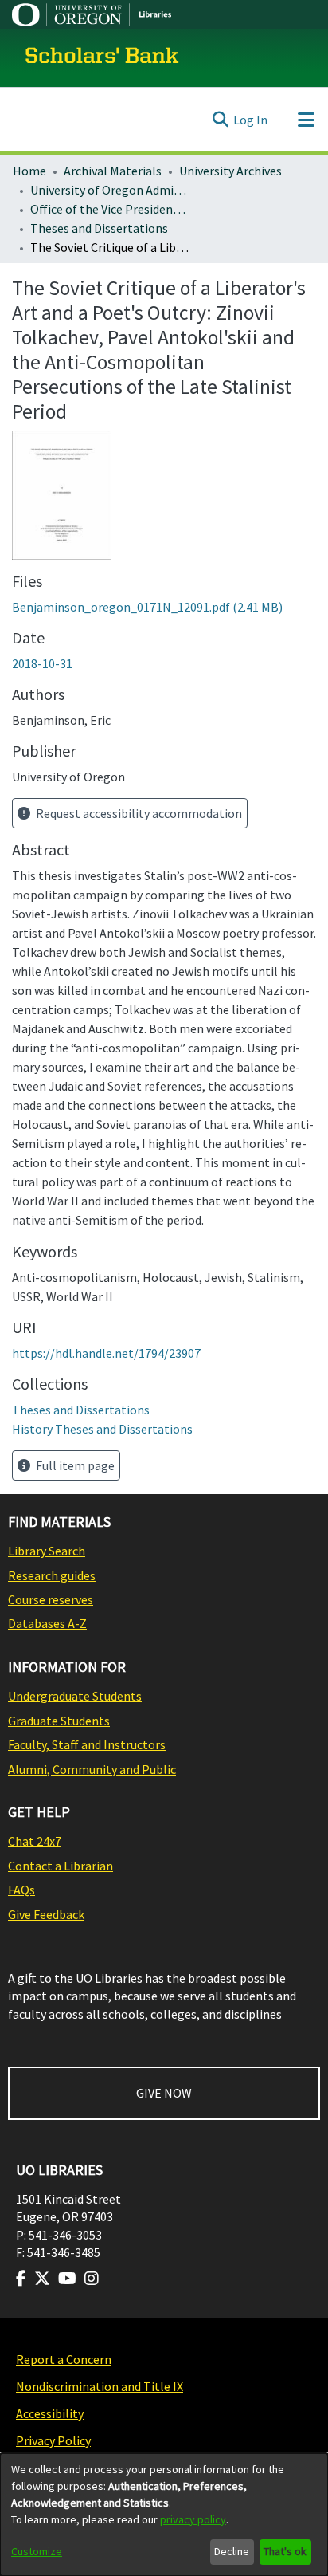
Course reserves (51, 1599)
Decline (232, 2551)
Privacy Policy (53, 2440)
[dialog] (164, 2515)
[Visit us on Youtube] (67, 2279)
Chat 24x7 (35, 1841)
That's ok (285, 2551)
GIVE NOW (164, 2093)
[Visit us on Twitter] (42, 2279)
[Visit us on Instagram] (92, 2279)
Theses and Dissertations (99, 228)
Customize (37, 2551)
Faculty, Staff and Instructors (87, 1744)
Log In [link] (250, 120)
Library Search (47, 1551)
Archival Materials (113, 171)
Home (29, 171)
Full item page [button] (74, 1465)
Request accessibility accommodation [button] (138, 813)
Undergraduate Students (75, 1696)
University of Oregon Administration (110, 190)
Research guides (52, 1575)
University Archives (230, 171)
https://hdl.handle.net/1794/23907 (106, 1353)
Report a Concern (64, 2359)
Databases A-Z (47, 1623)
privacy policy (193, 2519)
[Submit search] (220, 120)
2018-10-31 (42, 663)
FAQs (21, 1890)
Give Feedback (46, 1914)
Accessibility (50, 2413)
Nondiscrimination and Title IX (100, 2386)
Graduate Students (59, 1721)
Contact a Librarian (61, 1866)
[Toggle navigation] (306, 120)
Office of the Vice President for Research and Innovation (110, 209)
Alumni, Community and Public (92, 1769)
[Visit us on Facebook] (21, 2279)
